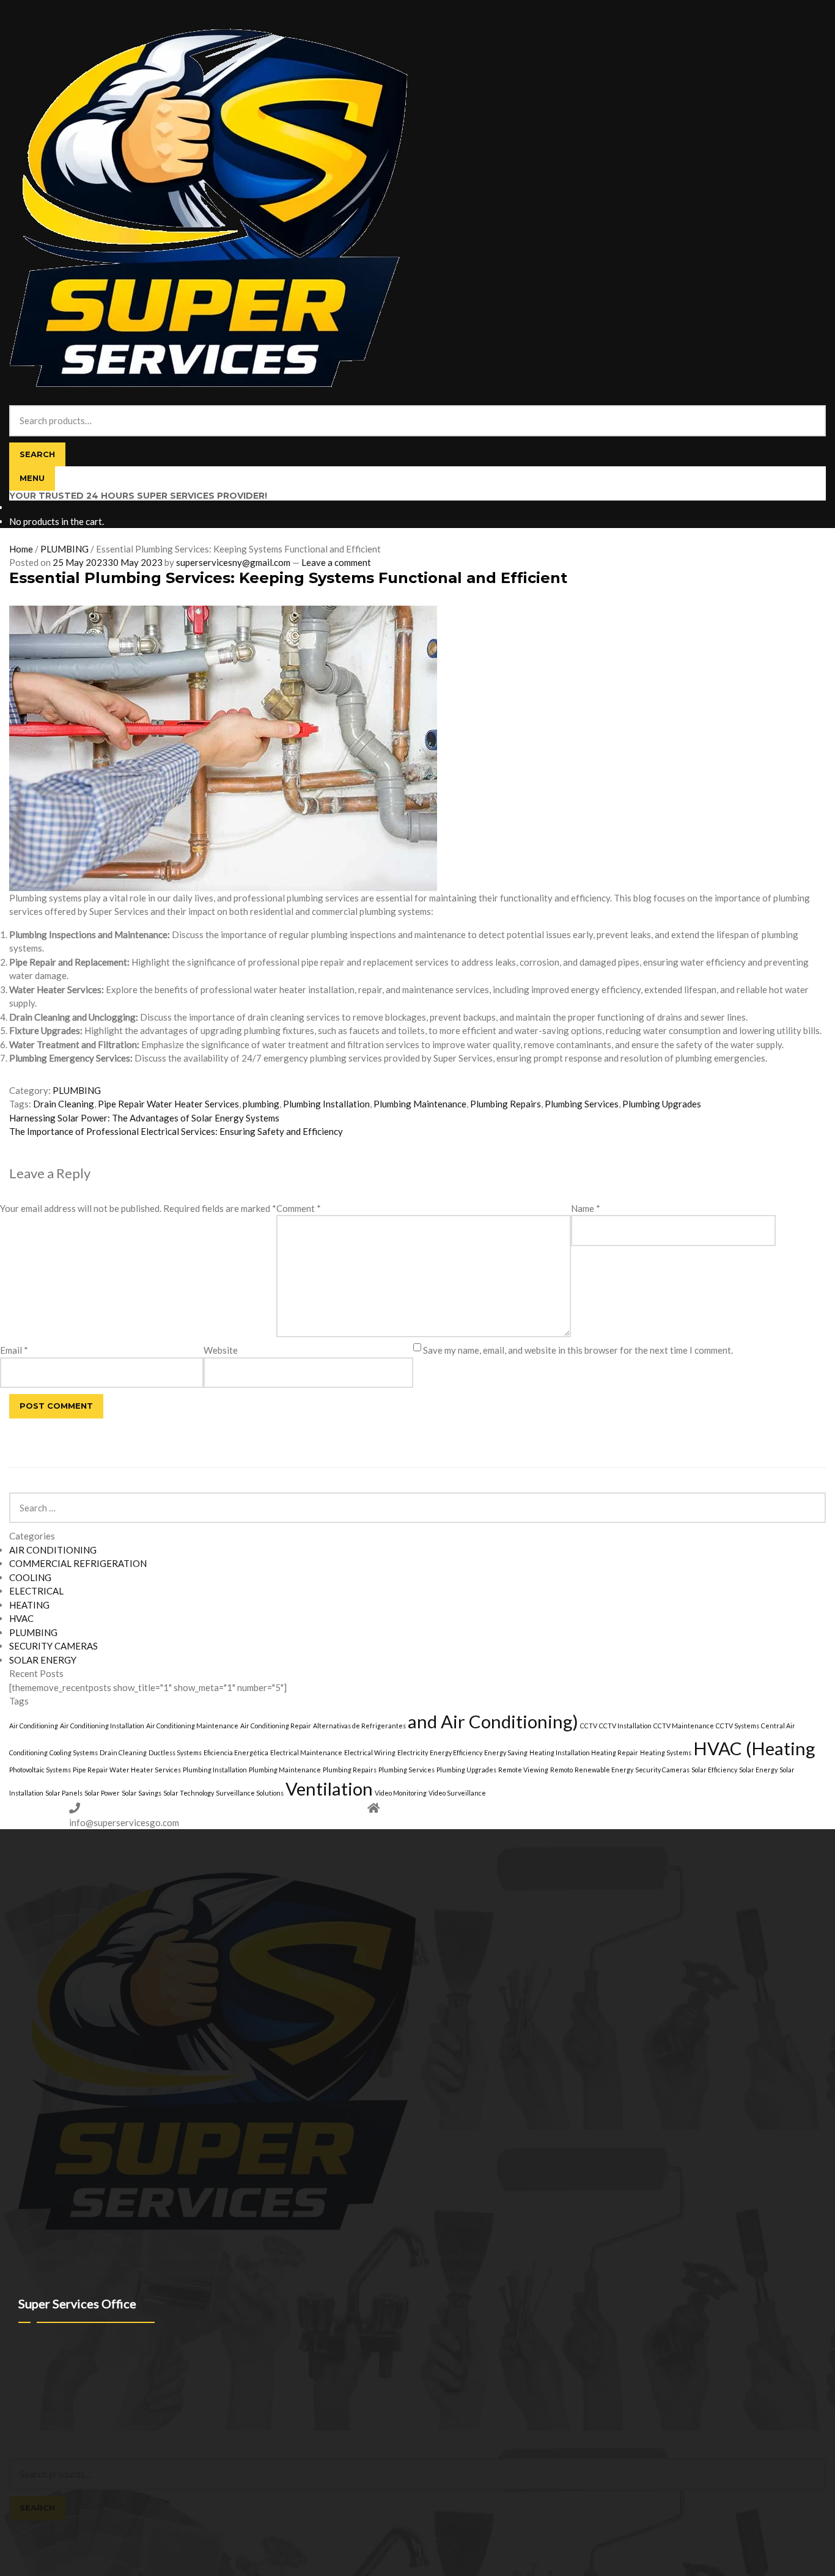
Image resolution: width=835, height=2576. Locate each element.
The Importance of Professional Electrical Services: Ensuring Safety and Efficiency (176, 1131)
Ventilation (329, 1789)
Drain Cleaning (64, 1104)
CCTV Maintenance (684, 1726)
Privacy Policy (35, 2427)
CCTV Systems (738, 1726)
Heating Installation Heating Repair (584, 1752)
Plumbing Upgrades (662, 1104)
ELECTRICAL (36, 1591)
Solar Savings (142, 1793)
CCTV (589, 1726)
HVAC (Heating (754, 1748)
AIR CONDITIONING (53, 1550)
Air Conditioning (34, 1726)
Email (14, 1350)
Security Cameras (662, 1770)
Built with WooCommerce (110, 2427)
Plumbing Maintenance (420, 1104)
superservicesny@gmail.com (233, 562)
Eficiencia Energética (236, 1752)
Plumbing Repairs (506, 1104)
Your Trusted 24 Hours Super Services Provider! (138, 496)
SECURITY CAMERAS (53, 1646)
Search (37, 454)
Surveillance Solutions (250, 1793)
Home (21, 549)
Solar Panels (64, 1793)
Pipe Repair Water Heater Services (168, 1104)
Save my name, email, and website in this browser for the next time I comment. (578, 1350)
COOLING (30, 1577)
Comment (299, 1208)
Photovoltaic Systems (40, 1770)
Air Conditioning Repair (276, 1726)
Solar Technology (189, 1793)
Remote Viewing (523, 1770)
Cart (21, 2527)
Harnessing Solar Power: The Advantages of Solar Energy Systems (144, 1118)
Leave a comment (336, 562)
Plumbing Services (582, 1104)
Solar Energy (758, 1770)
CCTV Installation (625, 1726)
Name (586, 1208)
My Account (32, 2439)
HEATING (29, 1605)
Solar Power (102, 1793)
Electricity (413, 1752)
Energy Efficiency (456, 1752)
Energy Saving (506, 1752)
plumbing (261, 1104)
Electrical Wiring (370, 1752)
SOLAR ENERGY (43, 1660)
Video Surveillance (457, 1793)
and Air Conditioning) (493, 1721)
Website (221, 1350)
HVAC (21, 1618)
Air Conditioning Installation (102, 1726)
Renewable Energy (604, 1770)
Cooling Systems (74, 1752)
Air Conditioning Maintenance (192, 1726)
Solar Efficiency (714, 1770)
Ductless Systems (175, 1752)
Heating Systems (666, 1752)
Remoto (561, 1770)
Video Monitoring (401, 1793)
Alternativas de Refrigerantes (359, 1726)
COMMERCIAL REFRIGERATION (78, 1563)
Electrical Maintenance (306, 1752)
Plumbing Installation (326, 1104)
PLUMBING (64, 549)
